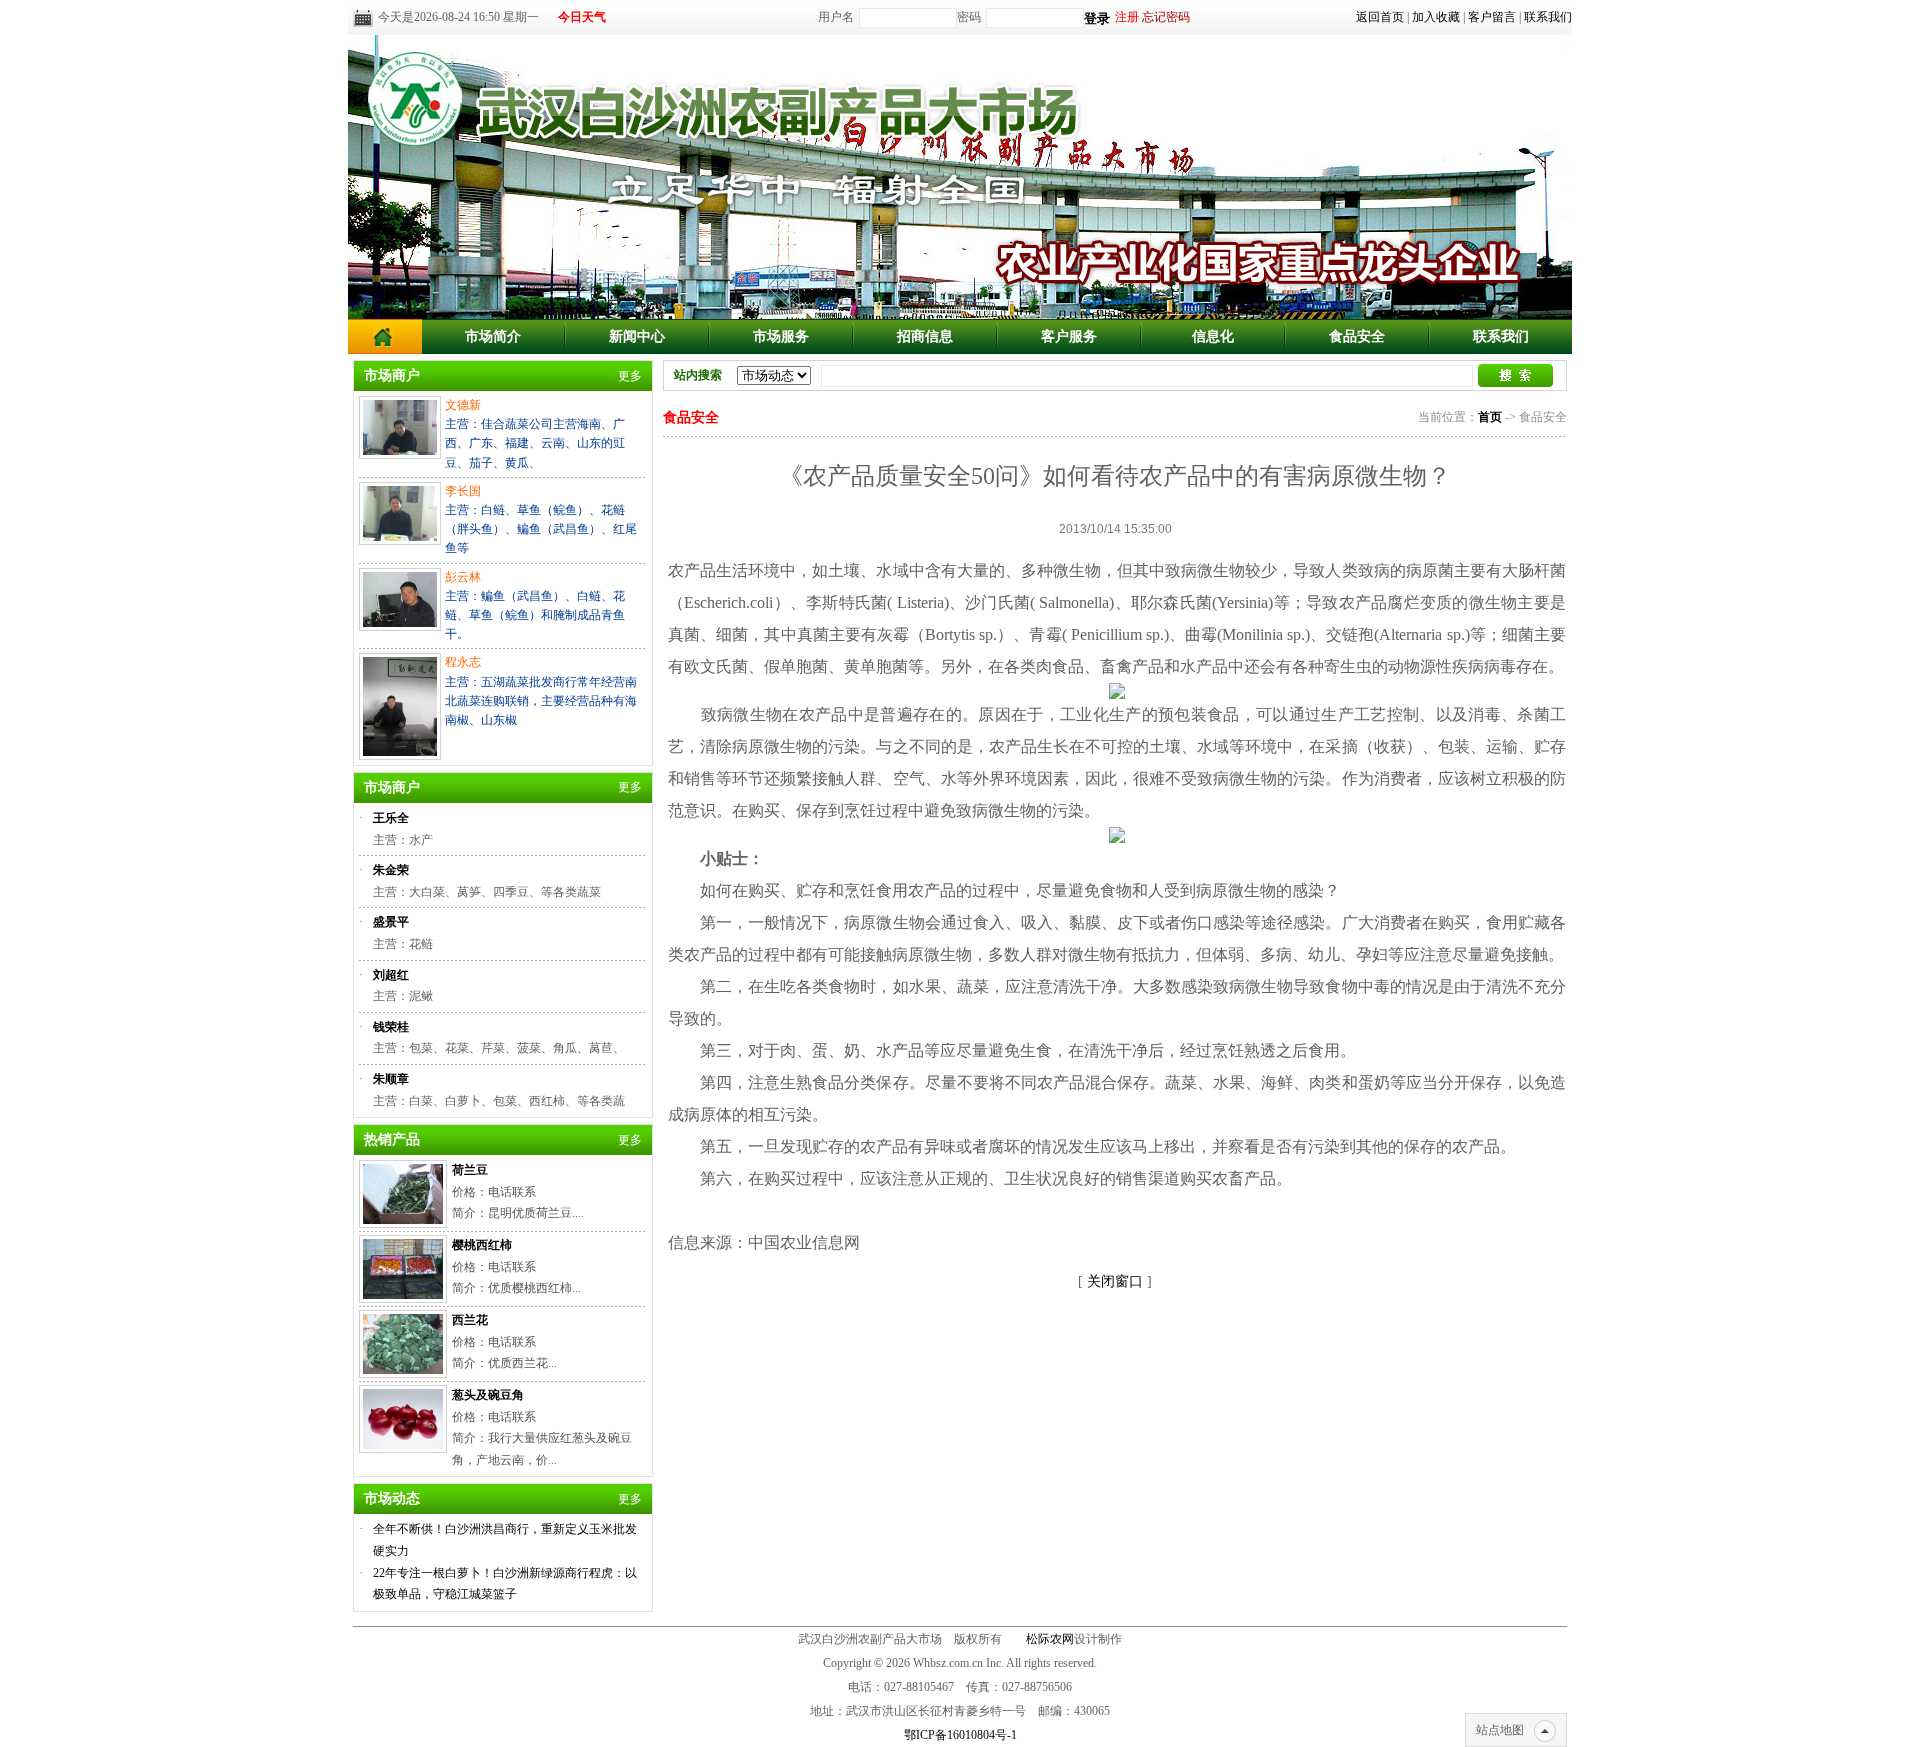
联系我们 (1548, 17)
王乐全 (391, 818)
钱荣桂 (391, 1027)
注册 (1127, 17)
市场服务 (781, 336)
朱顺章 (391, 1079)
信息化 (1213, 336)
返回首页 (1380, 17)
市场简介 (493, 336)
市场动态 (392, 1498)
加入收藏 (1436, 17)
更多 (630, 376)
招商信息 (925, 336)
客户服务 (1069, 336)
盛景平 (391, 922)
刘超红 (391, 975)
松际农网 (1050, 1639)
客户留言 (1492, 17)
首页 (1490, 417)
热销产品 (392, 1139)
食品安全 (1357, 336)
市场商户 (392, 375)
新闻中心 (637, 336)
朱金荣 (391, 870)
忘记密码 (1166, 17)
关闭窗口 (1115, 1281)
